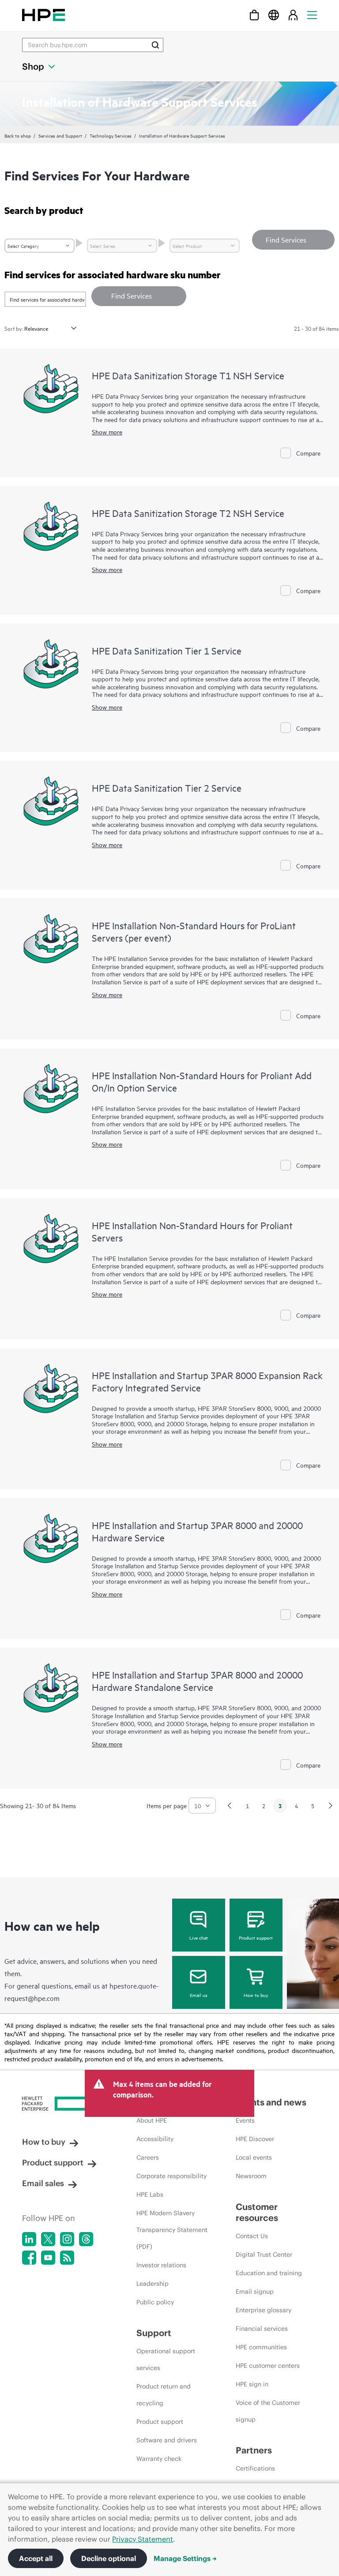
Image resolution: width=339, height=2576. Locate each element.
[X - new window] (48, 2239)
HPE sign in (252, 2384)
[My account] (293, 15)
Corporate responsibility (171, 2176)
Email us (199, 1995)
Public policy (155, 2302)
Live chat (199, 1937)
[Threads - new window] (86, 2239)
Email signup (255, 2292)
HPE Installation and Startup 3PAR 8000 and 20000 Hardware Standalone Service (197, 1681)
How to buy (256, 1995)
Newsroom (251, 2176)
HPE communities (261, 2347)
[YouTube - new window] (48, 2258)
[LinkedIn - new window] (29, 2239)
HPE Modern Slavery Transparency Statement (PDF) (172, 2230)
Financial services (262, 2329)
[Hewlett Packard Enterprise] (43, 15)
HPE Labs (150, 2195)
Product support (256, 1937)
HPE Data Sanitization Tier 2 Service (167, 788)
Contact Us (252, 2236)
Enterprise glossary (264, 2310)
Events (245, 2120)
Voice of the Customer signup (268, 2411)
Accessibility (155, 2139)
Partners (254, 2450)
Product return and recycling (164, 2395)
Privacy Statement (143, 2539)
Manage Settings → (185, 2558)
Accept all (36, 2558)
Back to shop (18, 135)
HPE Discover (255, 2139)
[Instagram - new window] (67, 2239)
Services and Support (60, 135)
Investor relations (161, 2265)
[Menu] (312, 15)
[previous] (230, 1806)
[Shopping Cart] (254, 15)
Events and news (271, 2102)
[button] (139, 296)
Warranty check (159, 2459)
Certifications (255, 2468)
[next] (331, 1806)
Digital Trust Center (264, 2254)
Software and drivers (167, 2440)
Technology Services (111, 135)
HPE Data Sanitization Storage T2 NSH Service (188, 513)
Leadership (153, 2284)
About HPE (152, 2120)
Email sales (43, 2183)
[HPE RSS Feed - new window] (67, 2258)
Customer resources (257, 2212)
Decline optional (109, 2558)
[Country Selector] (274, 15)
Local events (254, 2157)
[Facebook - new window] (29, 2258)
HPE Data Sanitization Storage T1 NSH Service (188, 375)
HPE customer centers (268, 2366)
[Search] (155, 45)
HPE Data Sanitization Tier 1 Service (167, 651)
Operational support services (166, 2359)
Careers (148, 2157)
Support (154, 2333)
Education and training (269, 2273)
